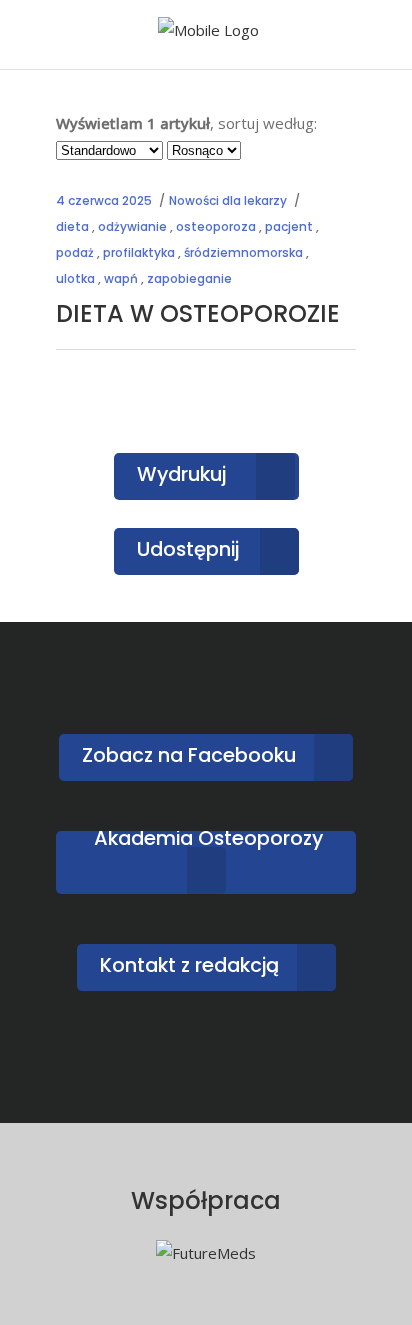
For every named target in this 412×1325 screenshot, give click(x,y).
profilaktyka (139, 252)
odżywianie (132, 226)
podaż (75, 252)
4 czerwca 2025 (104, 200)
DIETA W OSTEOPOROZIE (198, 313)
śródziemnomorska (243, 252)
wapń (121, 278)
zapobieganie (189, 278)
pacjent (289, 226)
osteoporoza (216, 226)
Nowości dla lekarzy (228, 200)
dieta (72, 226)
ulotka (75, 278)
